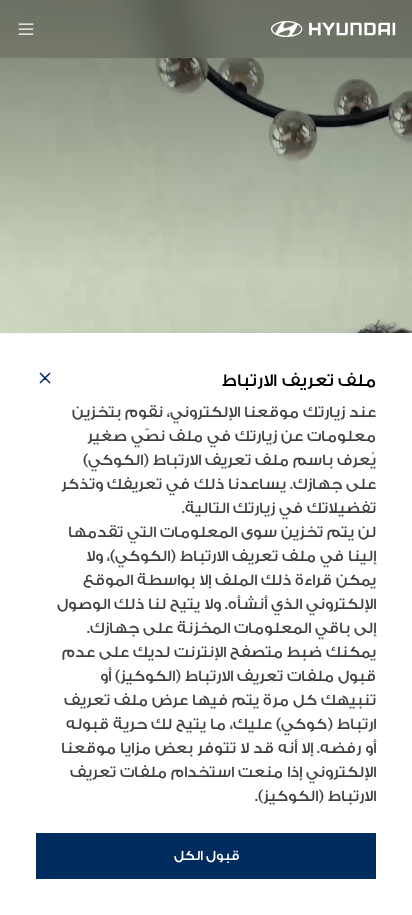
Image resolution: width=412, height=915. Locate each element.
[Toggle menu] (26, 29)
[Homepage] (333, 29)
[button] (45, 381)
